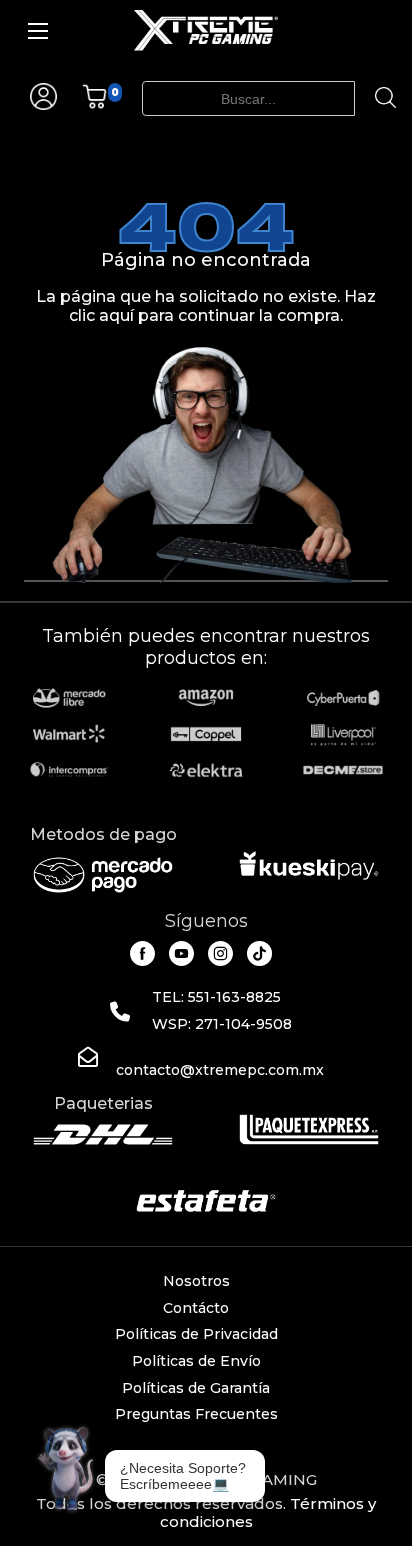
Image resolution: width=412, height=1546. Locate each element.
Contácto (196, 1308)
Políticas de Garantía (196, 1388)
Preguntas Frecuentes (196, 1414)
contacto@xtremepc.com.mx (220, 1070)
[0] (94, 104)
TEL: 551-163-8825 (216, 997)
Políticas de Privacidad (196, 1334)
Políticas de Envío (196, 1361)
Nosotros (196, 1281)
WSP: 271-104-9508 (222, 1024)
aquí (116, 315)
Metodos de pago (103, 834)
